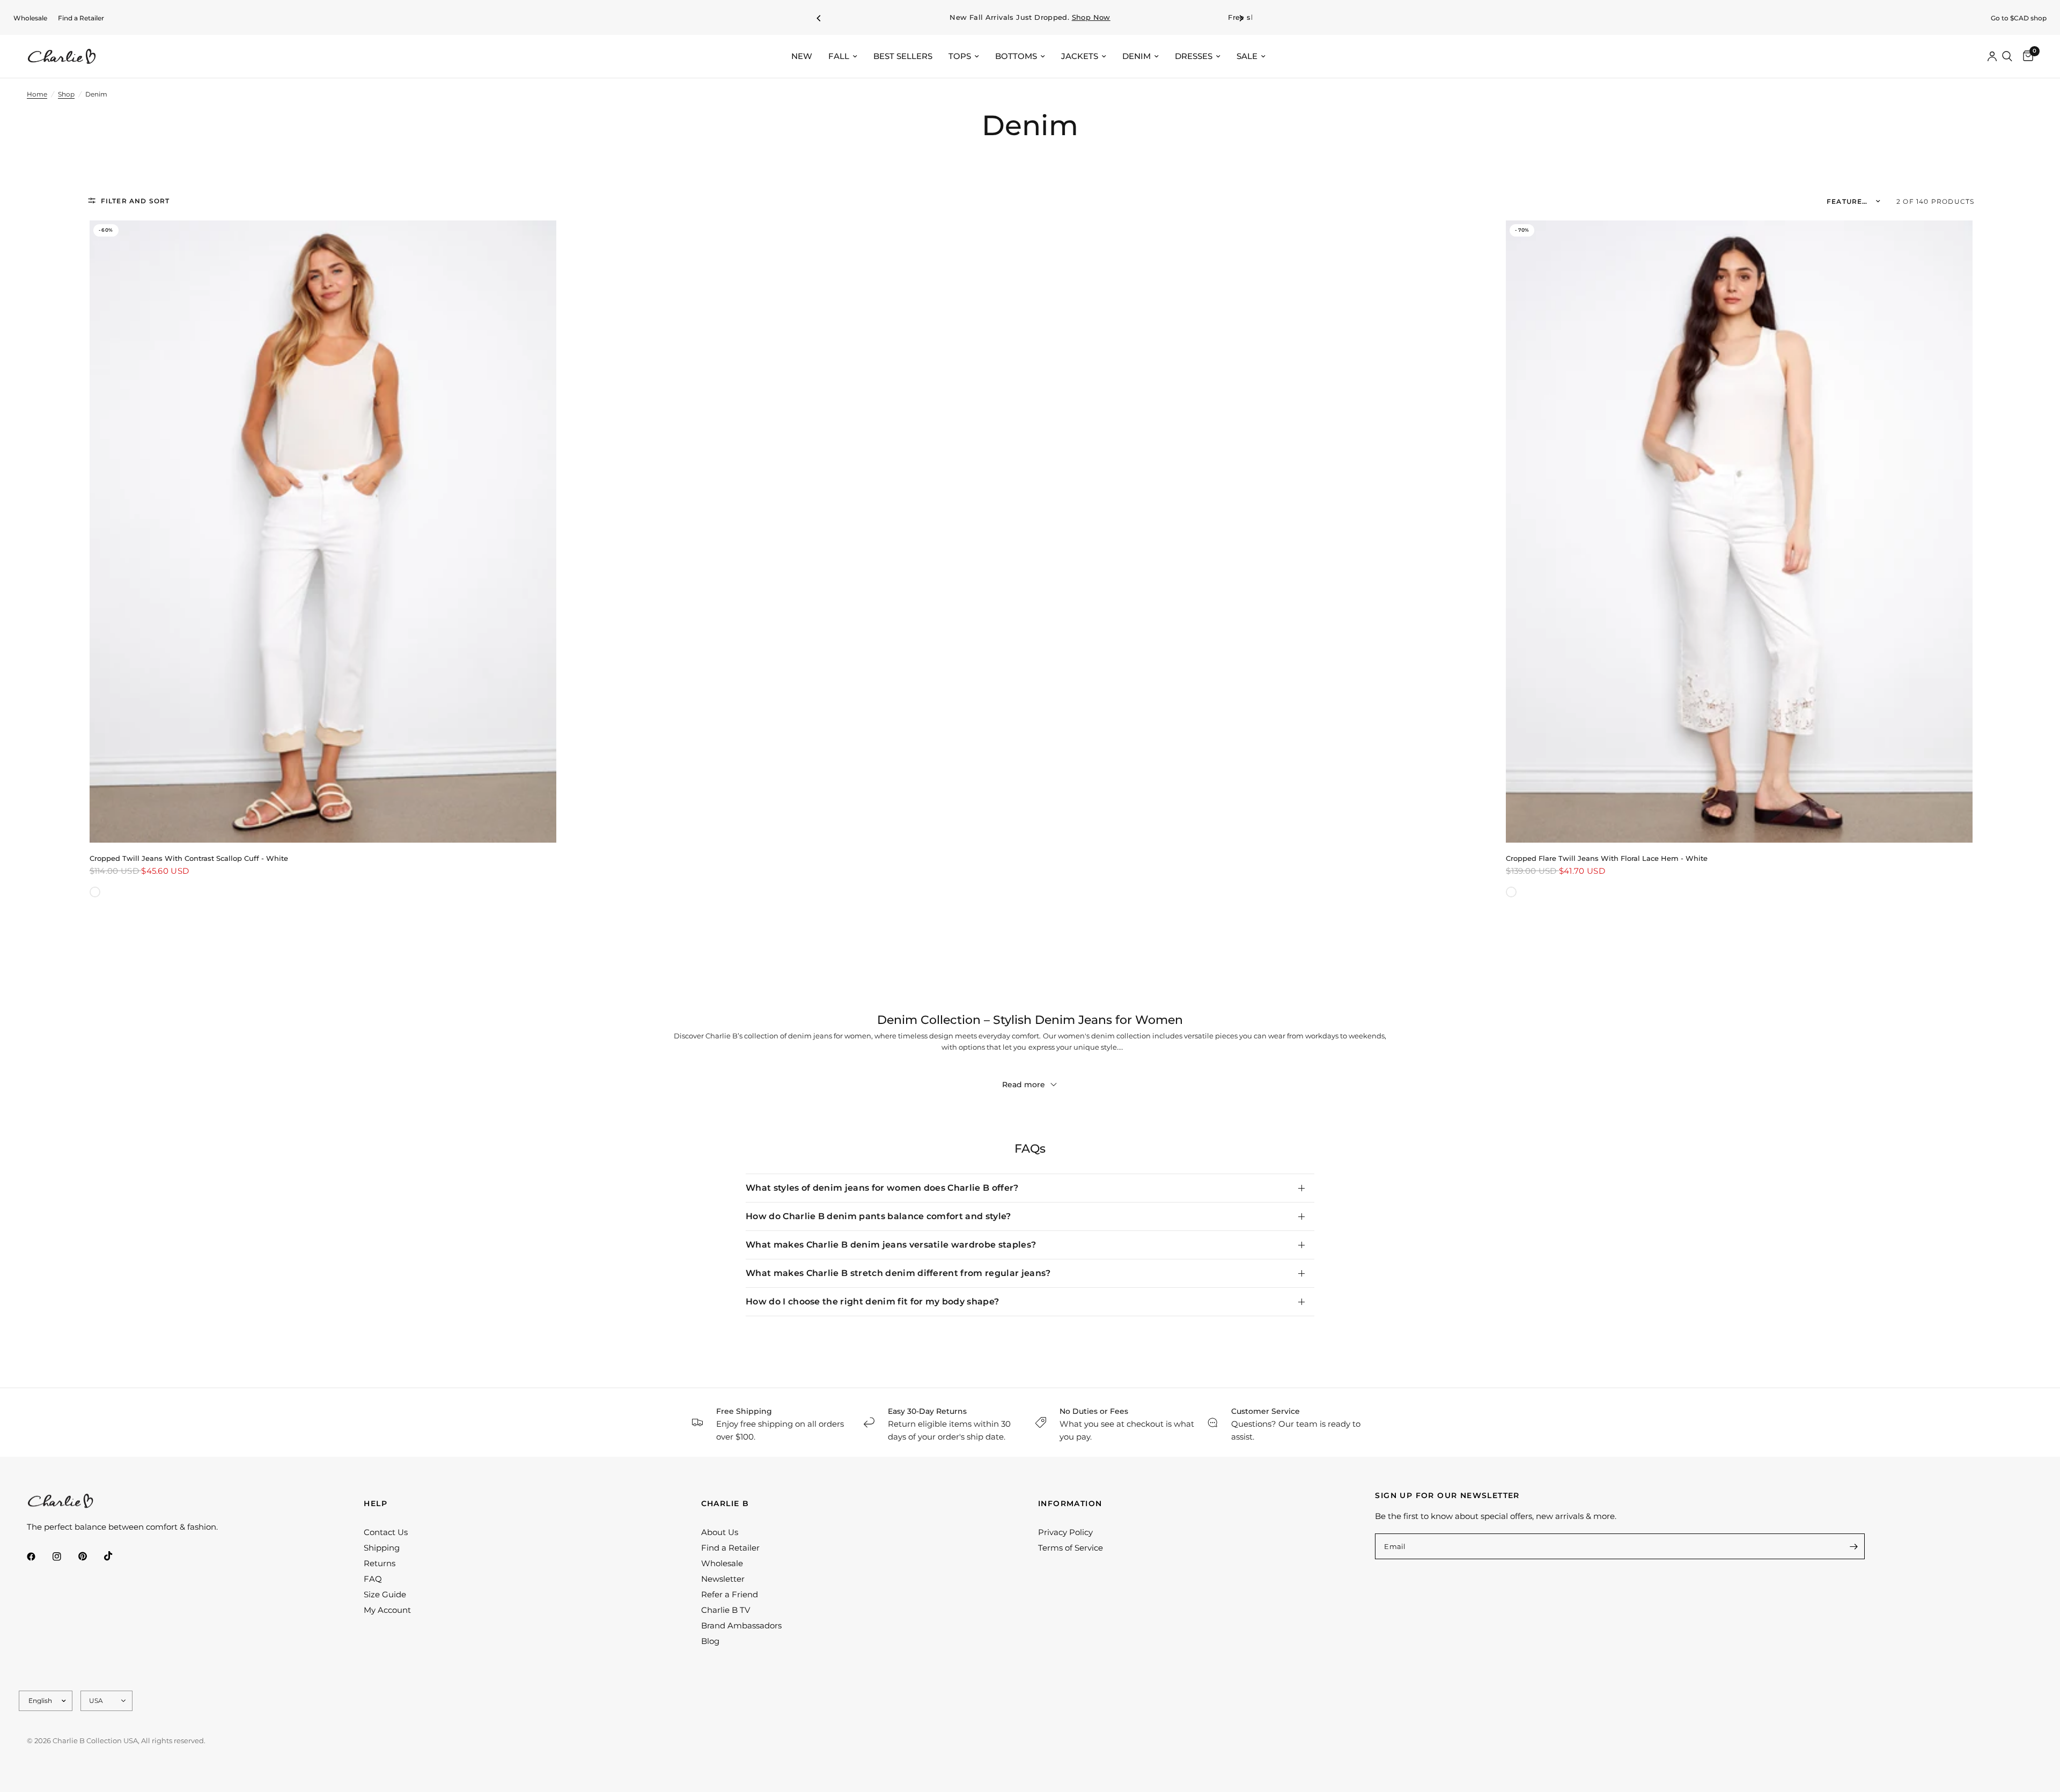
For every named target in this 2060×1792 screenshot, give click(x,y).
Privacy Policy (1065, 1532)
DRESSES (1194, 56)
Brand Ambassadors (741, 1625)
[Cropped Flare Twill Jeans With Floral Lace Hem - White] (1739, 532)
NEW (802, 56)
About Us (720, 1532)
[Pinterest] (90, 1557)
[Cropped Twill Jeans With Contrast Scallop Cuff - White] (323, 532)
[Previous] (819, 18)
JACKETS (1080, 56)
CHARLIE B (725, 1503)
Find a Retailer (81, 18)
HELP (376, 1503)
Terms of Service (1071, 1548)
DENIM (1136, 56)
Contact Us (386, 1532)
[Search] (2007, 56)
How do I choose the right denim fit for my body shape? (872, 1301)
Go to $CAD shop (2019, 18)
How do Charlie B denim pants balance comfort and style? (878, 1216)
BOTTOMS (1016, 56)
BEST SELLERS (903, 56)
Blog (710, 1641)
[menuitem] (30, 18)
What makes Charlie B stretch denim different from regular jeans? (898, 1273)
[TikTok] (116, 1556)
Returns (380, 1563)
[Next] (1241, 18)
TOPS (960, 56)
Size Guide (385, 1594)
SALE (1247, 56)
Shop (66, 94)
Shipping (382, 1548)
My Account (387, 1610)
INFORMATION (1070, 1503)
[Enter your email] (1854, 1546)
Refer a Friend (730, 1594)
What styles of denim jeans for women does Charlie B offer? (882, 1188)
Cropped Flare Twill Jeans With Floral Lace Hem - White (1607, 858)
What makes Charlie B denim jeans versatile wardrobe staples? (891, 1245)
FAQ (373, 1579)
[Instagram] (64, 1557)
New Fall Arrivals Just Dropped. (1030, 17)
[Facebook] (39, 1557)
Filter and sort (135, 201)
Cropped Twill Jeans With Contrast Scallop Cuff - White (189, 858)
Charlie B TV (726, 1610)
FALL (839, 56)
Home (37, 94)
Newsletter (723, 1579)
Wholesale (30, 18)
